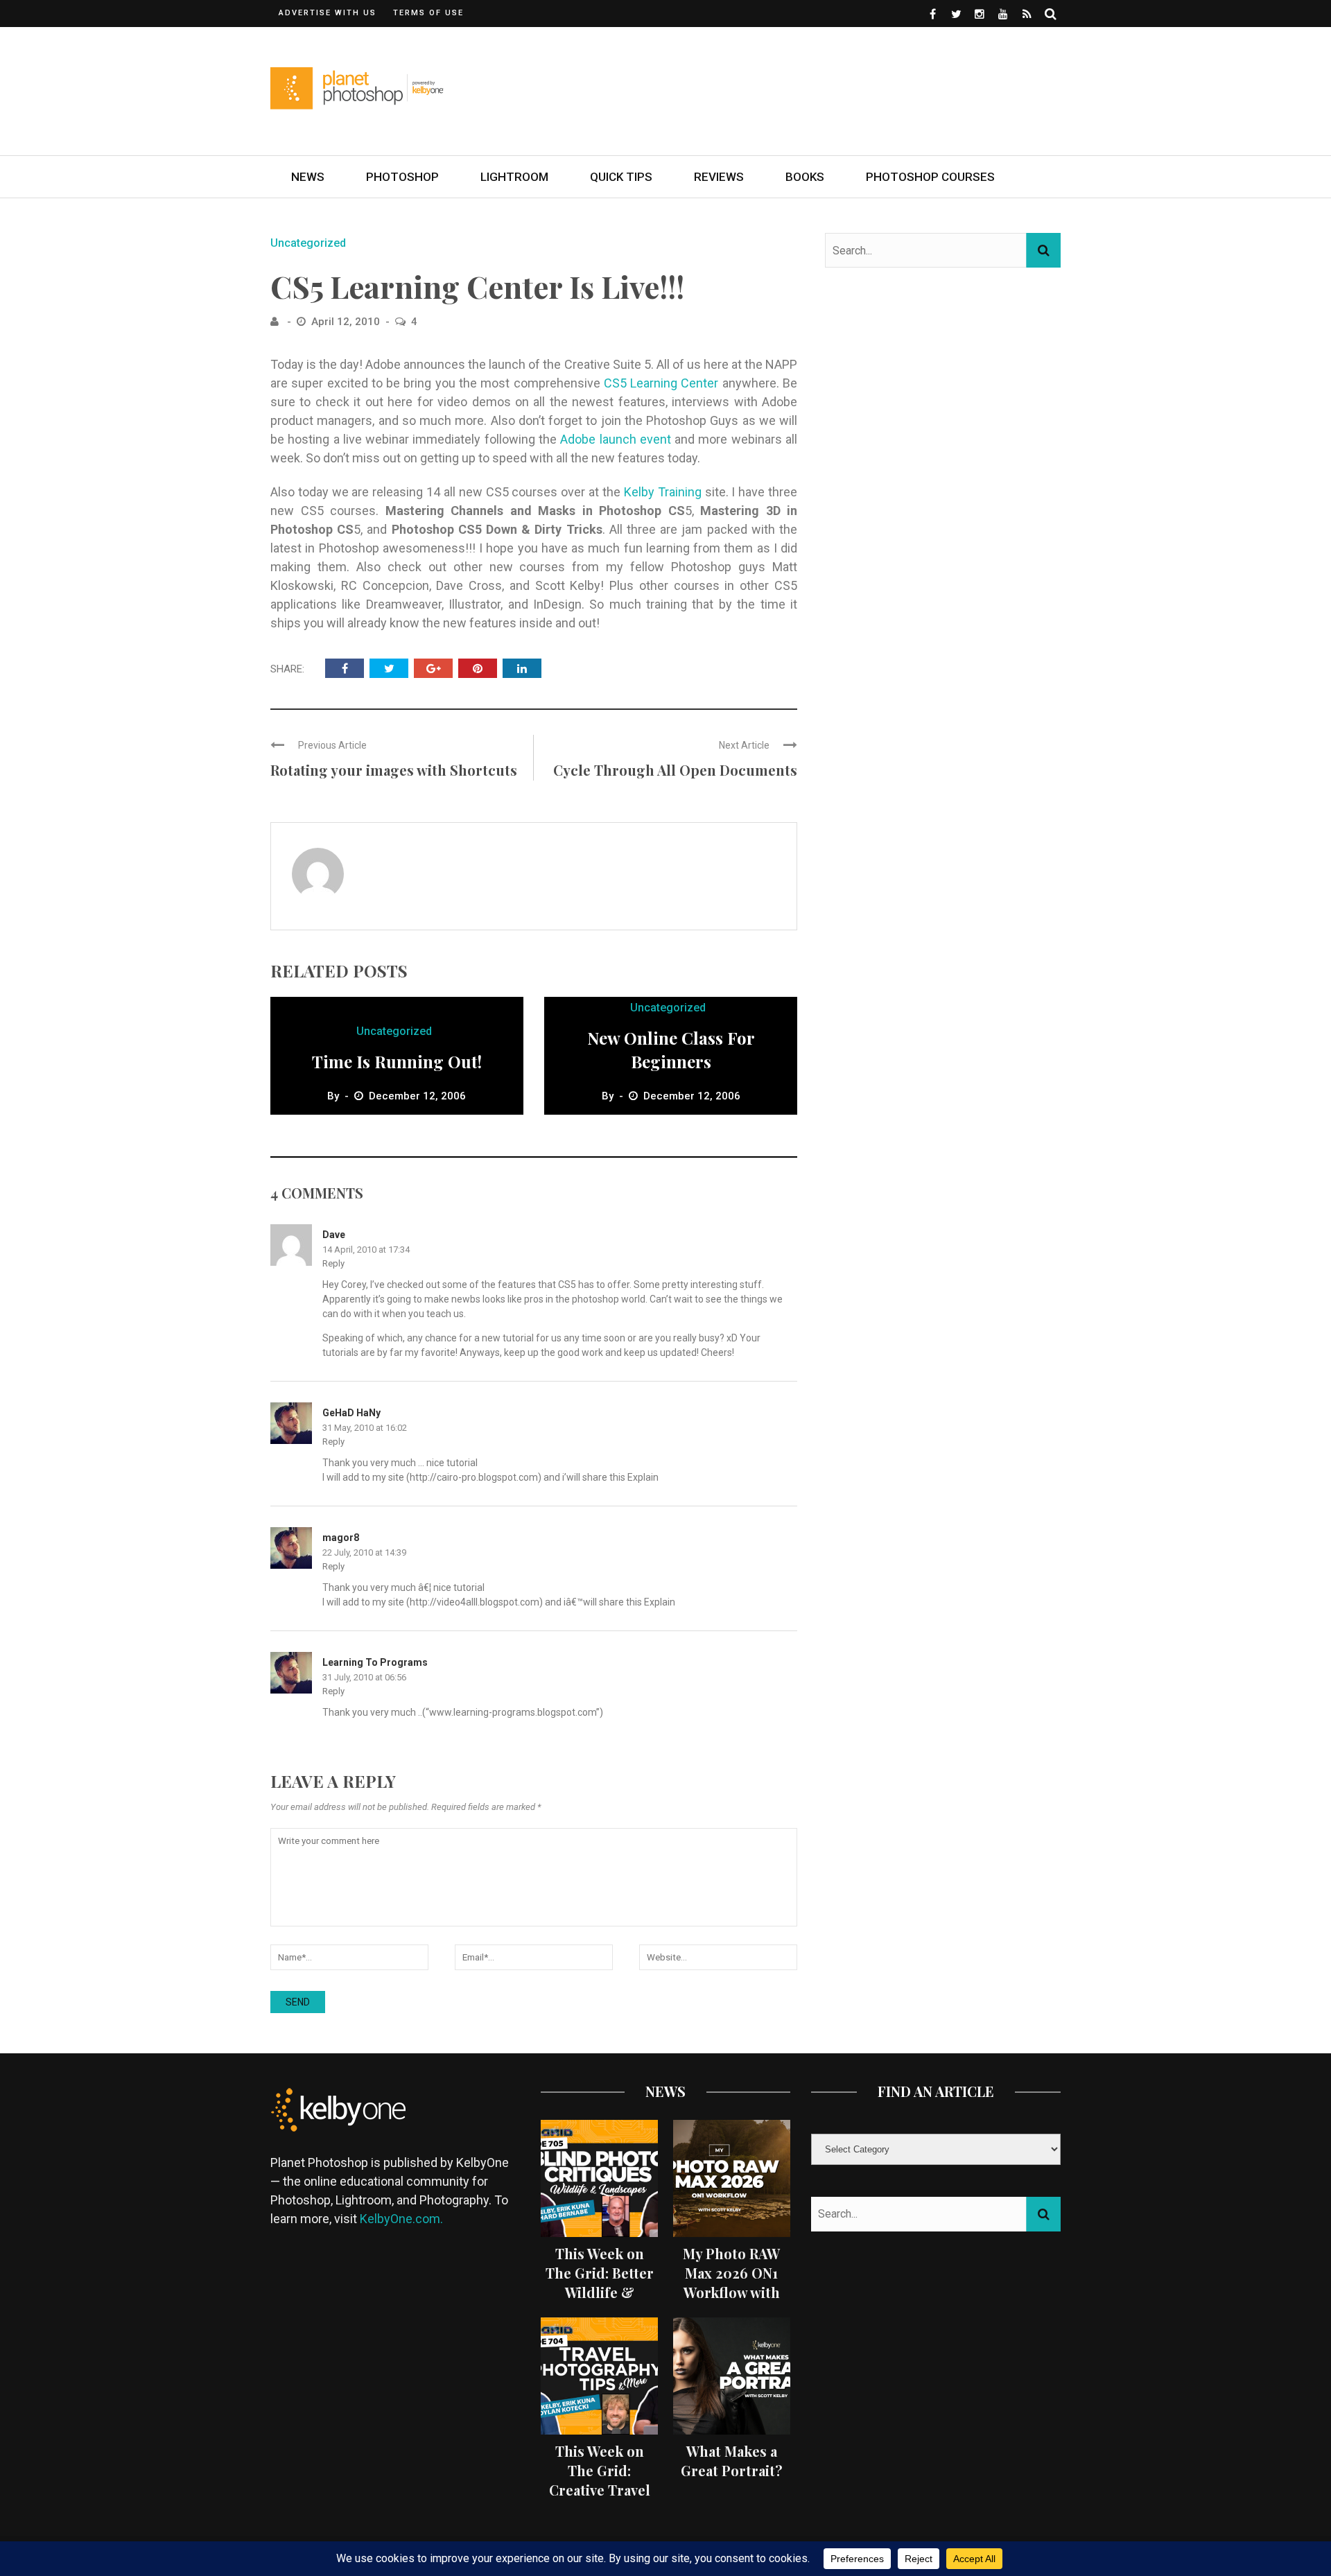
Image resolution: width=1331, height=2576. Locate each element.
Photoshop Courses (930, 177)
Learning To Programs (375, 1662)
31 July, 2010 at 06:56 (364, 1677)
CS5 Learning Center (663, 383)
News (308, 177)
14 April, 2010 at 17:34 (366, 1250)
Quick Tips (621, 177)
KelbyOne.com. (403, 2219)
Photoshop (402, 177)
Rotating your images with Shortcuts (394, 770)
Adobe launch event (616, 439)
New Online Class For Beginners (671, 1050)
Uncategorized (308, 243)
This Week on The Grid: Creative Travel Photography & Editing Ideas (599, 2490)
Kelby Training (663, 492)
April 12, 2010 (347, 322)
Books (805, 177)
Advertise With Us (328, 13)
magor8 (341, 1538)
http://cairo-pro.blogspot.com (474, 1477)
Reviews (719, 177)
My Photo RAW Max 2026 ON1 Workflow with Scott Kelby (731, 2282)
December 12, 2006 (417, 1096)
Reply (333, 1263)
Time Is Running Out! (397, 1061)
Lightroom (514, 177)
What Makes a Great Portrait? (732, 2461)
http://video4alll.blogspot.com (475, 1602)
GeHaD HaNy (351, 1413)
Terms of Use (428, 13)
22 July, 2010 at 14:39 (364, 1552)
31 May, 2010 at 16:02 (365, 1428)
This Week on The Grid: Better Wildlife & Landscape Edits (600, 2282)
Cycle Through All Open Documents (675, 770)
